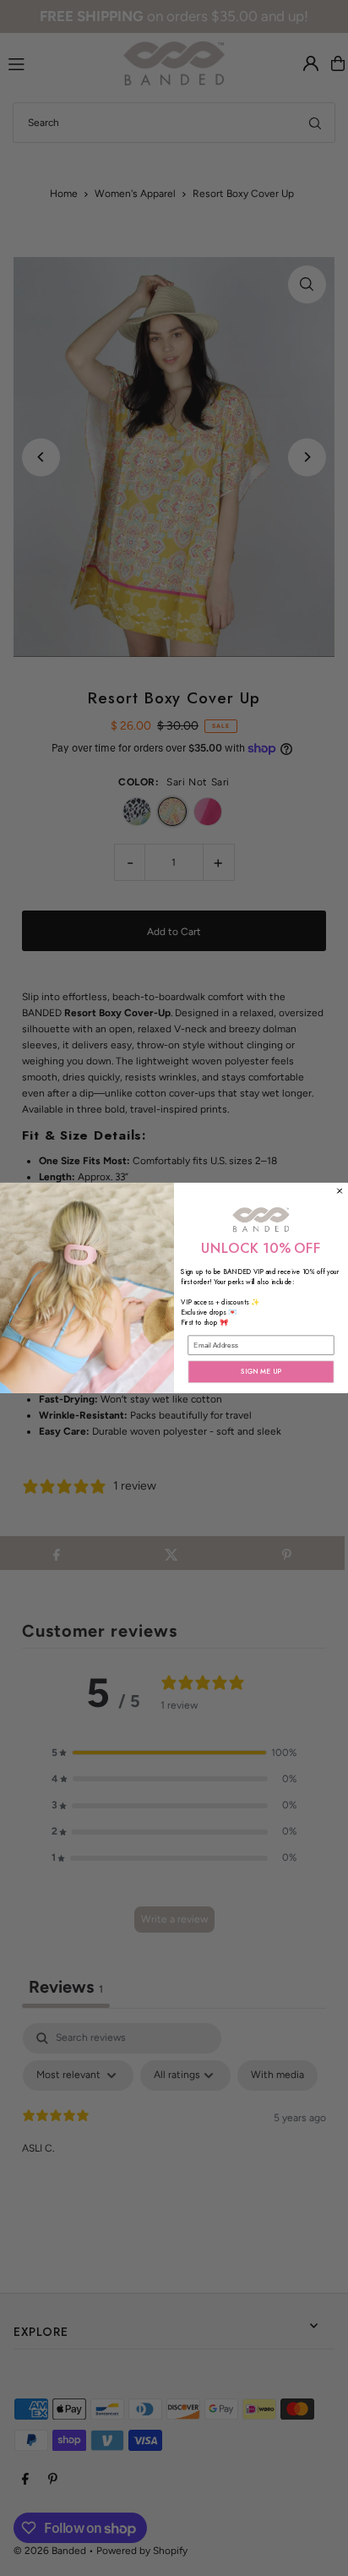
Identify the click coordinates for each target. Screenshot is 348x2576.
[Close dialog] (340, 1191)
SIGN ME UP (261, 1372)
